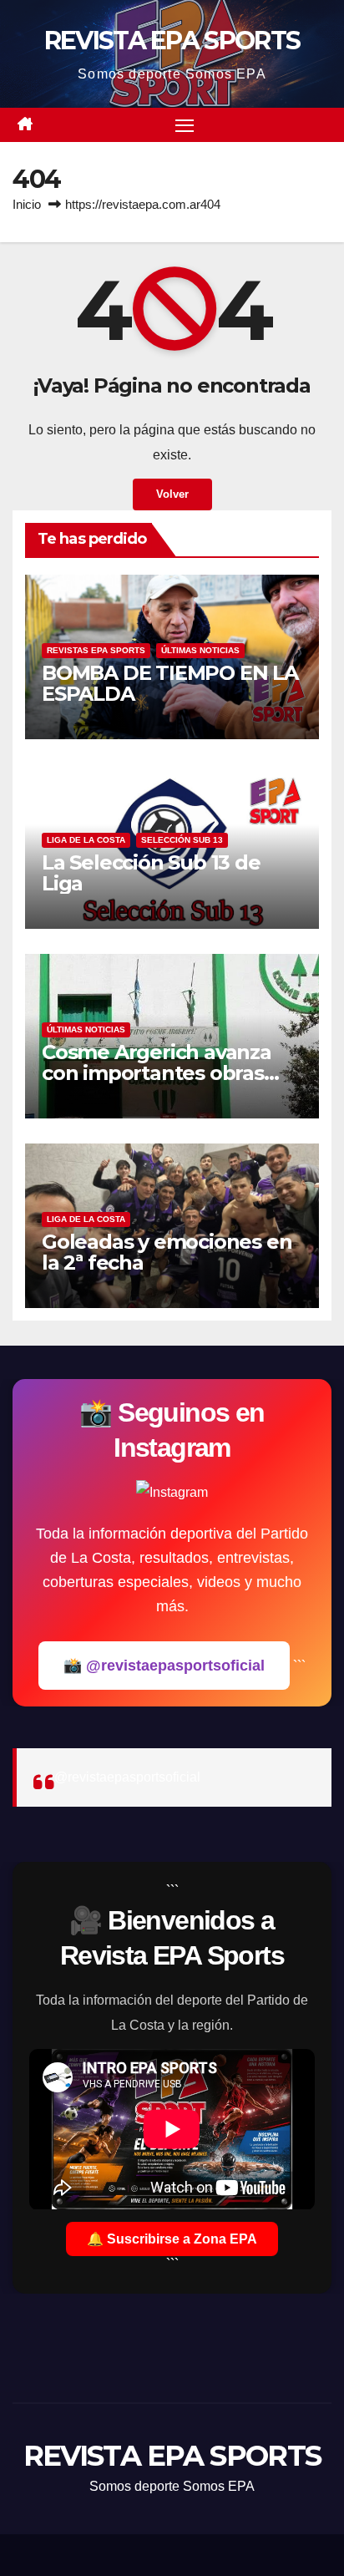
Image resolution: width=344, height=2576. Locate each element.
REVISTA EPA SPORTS (172, 41)
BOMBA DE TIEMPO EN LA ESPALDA (170, 683)
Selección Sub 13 (182, 840)
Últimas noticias (200, 650)
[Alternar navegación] (185, 125)
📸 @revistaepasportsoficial (164, 1666)
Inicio (27, 204)
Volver (172, 494)
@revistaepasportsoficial (127, 1777)
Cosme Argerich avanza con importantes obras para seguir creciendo (157, 1073)
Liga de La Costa (86, 840)
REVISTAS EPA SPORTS (96, 650)
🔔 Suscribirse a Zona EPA (172, 2239)
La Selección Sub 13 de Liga (151, 873)
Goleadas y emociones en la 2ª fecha (167, 1252)
